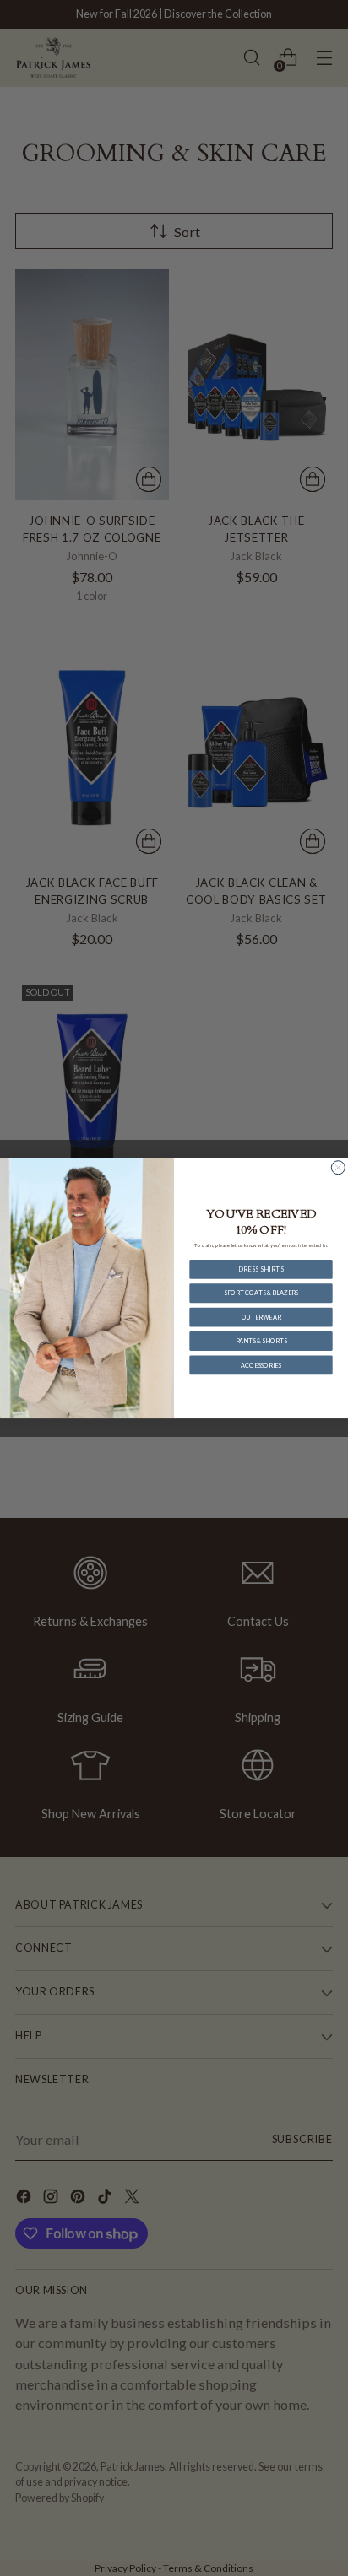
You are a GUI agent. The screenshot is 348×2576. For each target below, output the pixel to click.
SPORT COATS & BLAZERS (261, 1293)
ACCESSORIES (261, 1365)
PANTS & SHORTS (261, 1341)
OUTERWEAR (261, 1317)
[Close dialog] (338, 1168)
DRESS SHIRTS (261, 1269)
